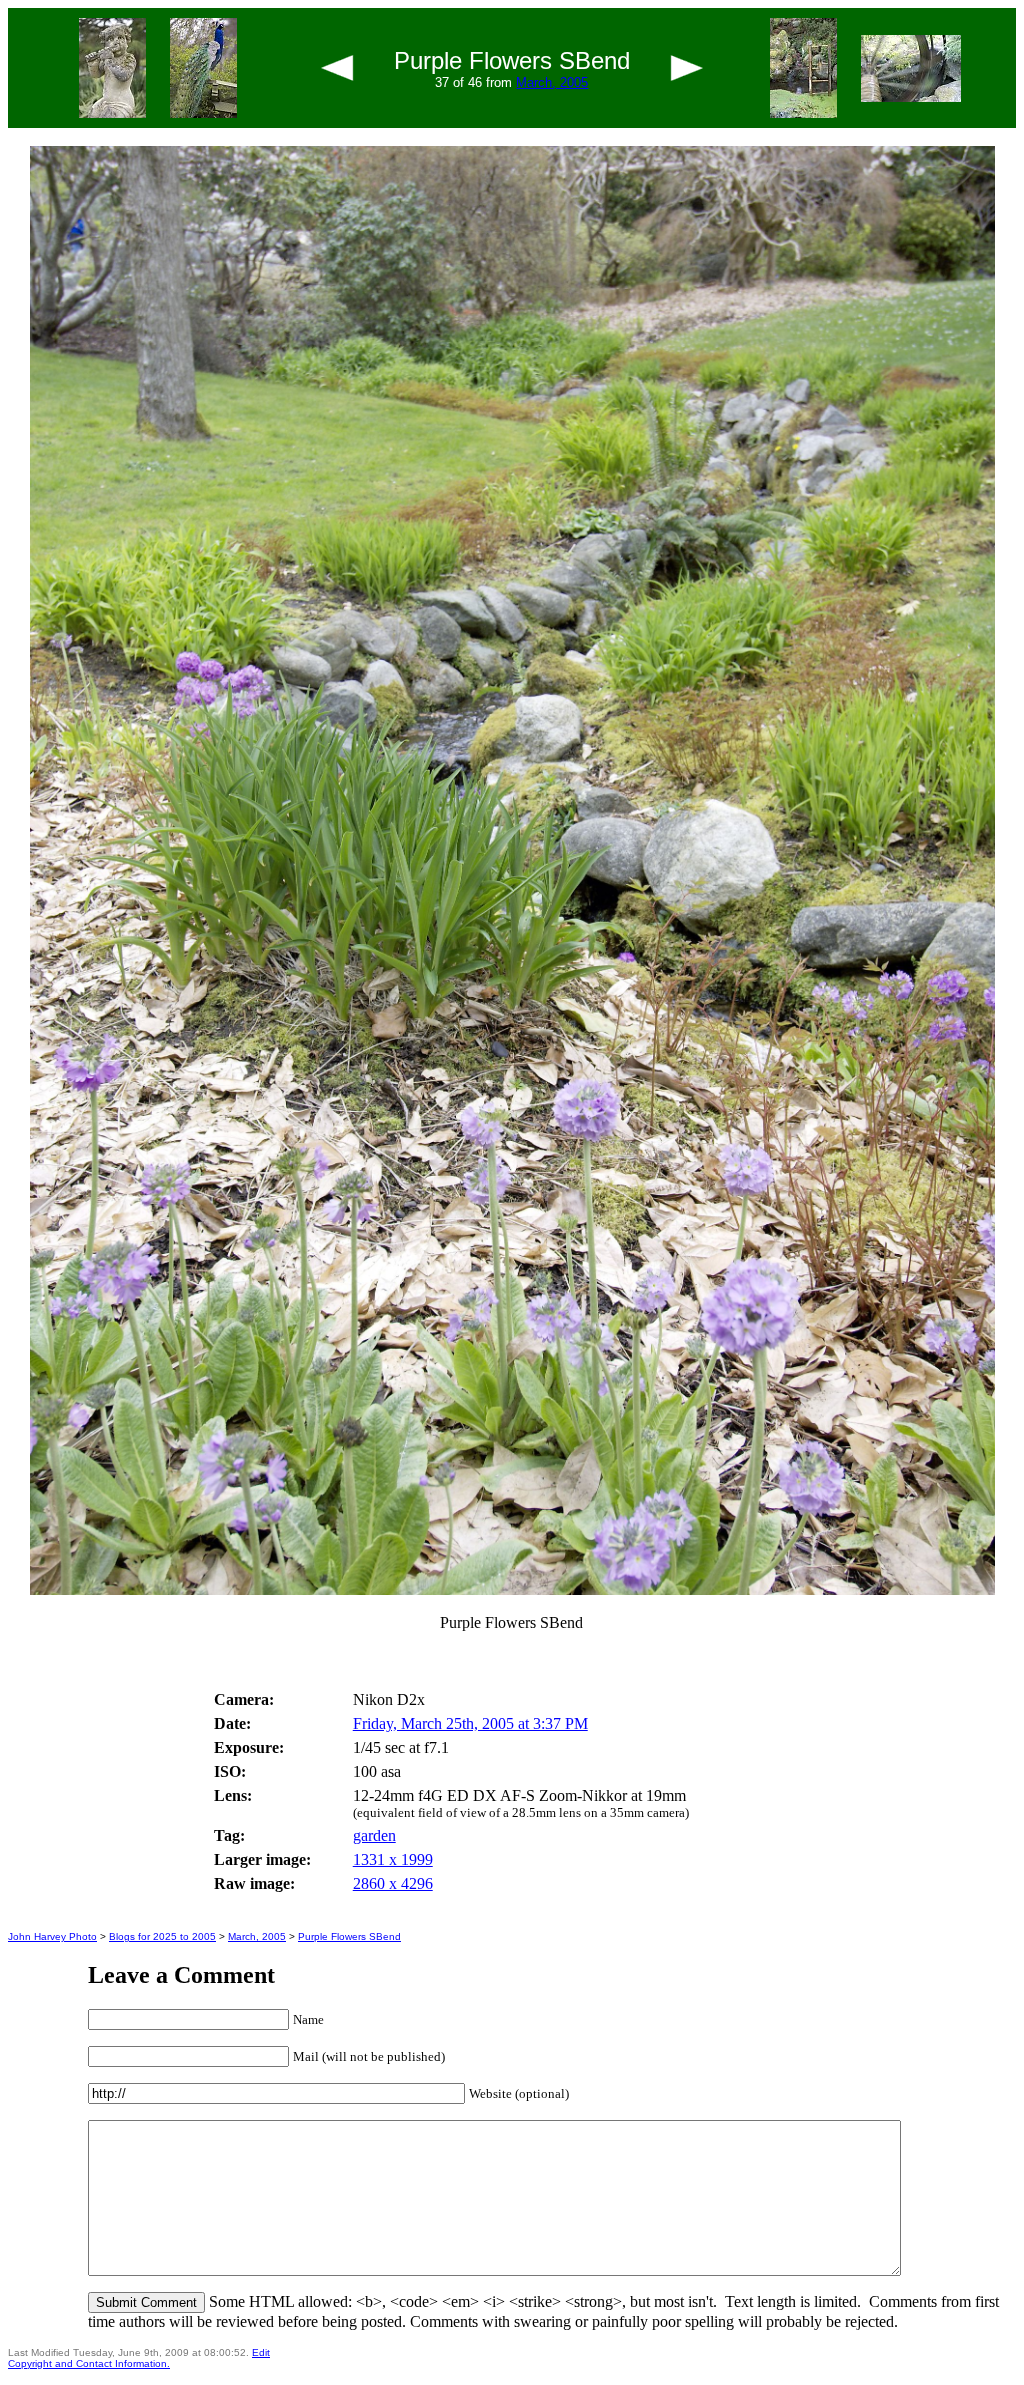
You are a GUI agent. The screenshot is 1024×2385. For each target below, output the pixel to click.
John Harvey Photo (52, 1936)
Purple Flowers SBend (349, 1936)
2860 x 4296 (393, 1883)
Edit (261, 2352)
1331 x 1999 (393, 1859)
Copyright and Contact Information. (89, 2363)
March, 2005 (552, 82)
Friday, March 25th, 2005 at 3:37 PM (470, 1723)
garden (374, 1835)
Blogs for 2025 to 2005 (162, 1936)
